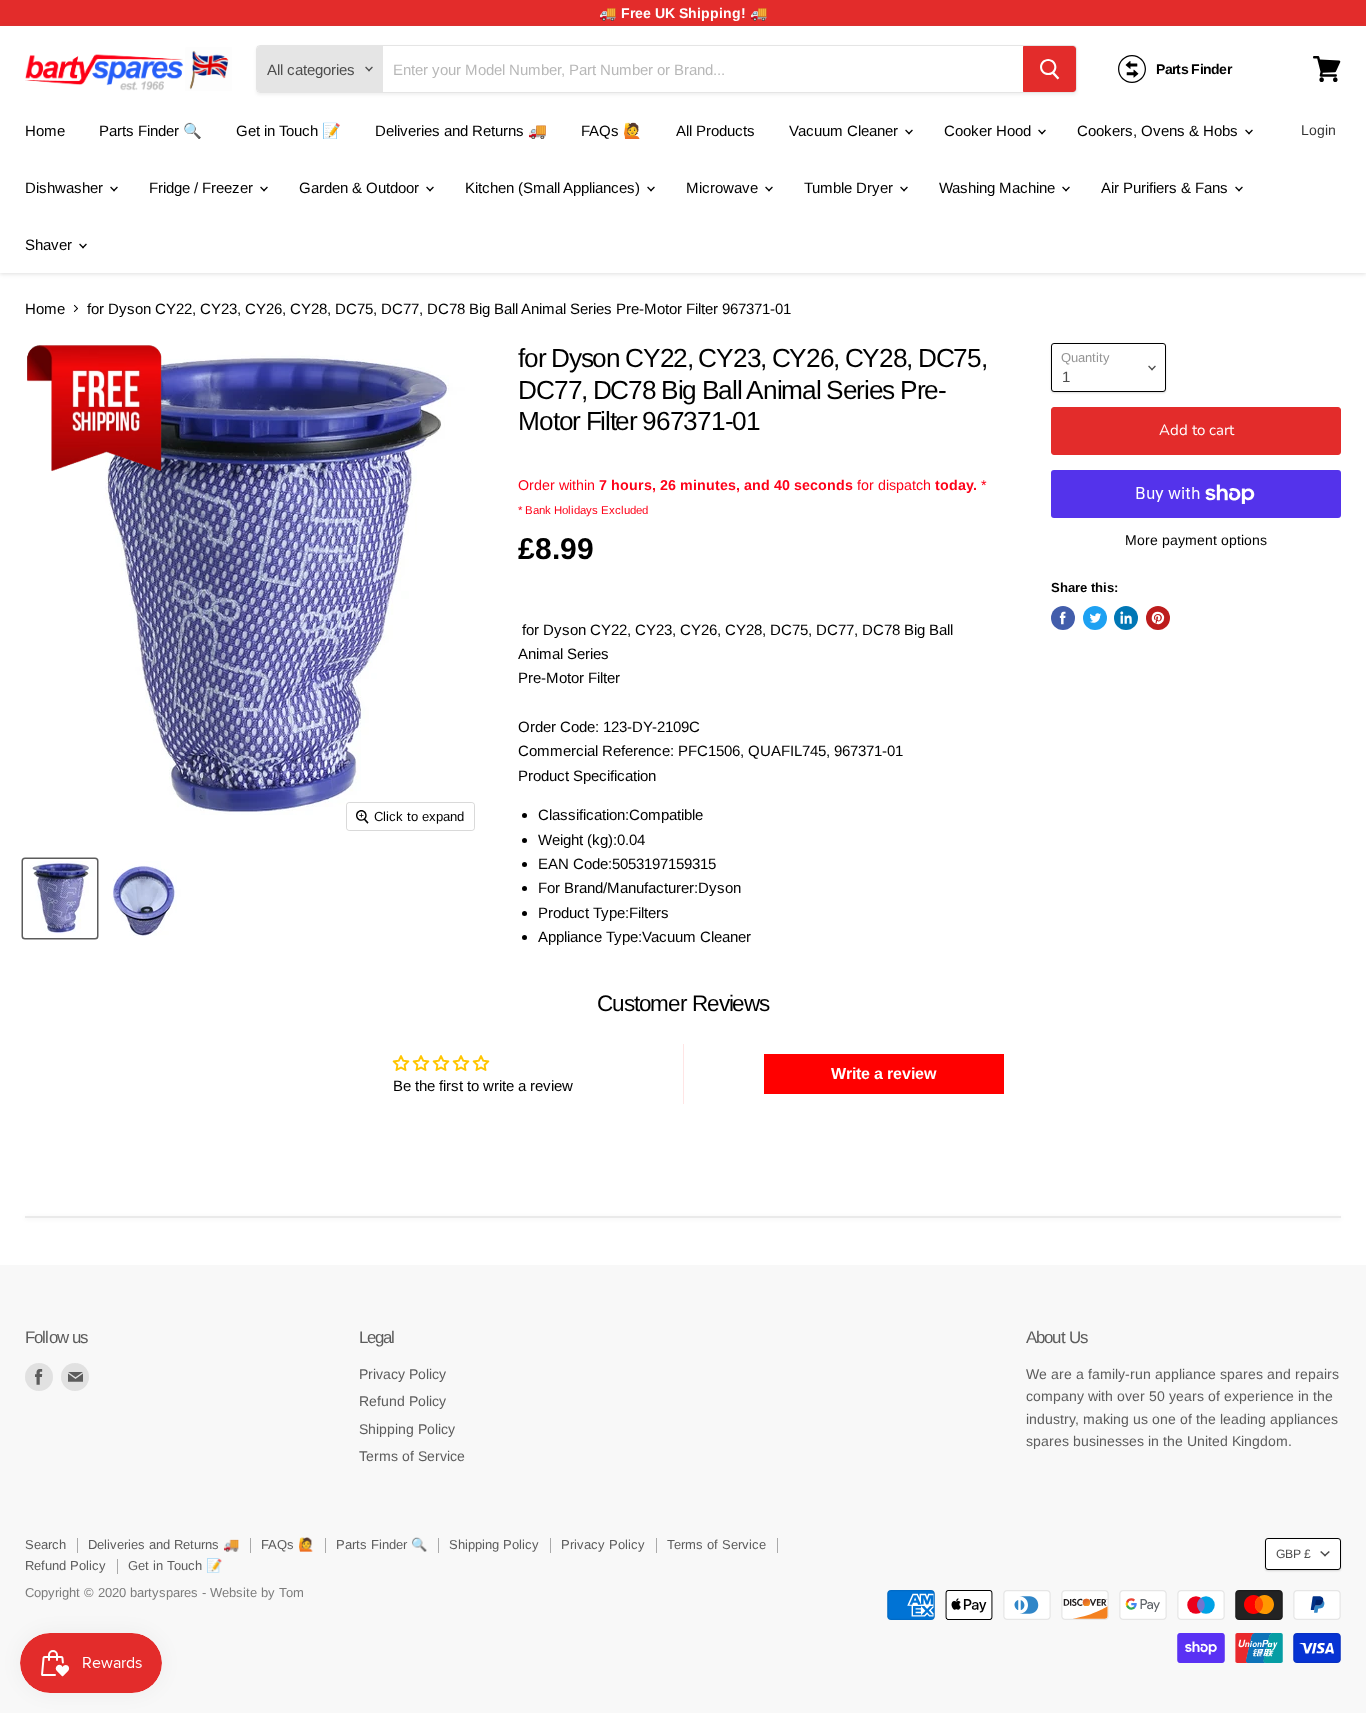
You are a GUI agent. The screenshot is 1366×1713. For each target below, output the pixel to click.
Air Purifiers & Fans (1166, 187)
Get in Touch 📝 (288, 130)
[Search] (1049, 69)
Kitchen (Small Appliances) (554, 187)
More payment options (1196, 540)
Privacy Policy (402, 1374)
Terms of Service (412, 1456)
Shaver (50, 244)
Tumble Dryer (850, 187)
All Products (715, 130)
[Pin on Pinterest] (1158, 618)
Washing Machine (999, 187)
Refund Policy (402, 1401)
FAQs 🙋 (611, 130)
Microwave (724, 187)
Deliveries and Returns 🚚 (461, 130)
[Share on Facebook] (1063, 618)
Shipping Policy (407, 1429)
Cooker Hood (989, 130)
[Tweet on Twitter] (1095, 618)
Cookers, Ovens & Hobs (1159, 130)
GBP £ (1293, 1554)
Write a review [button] (883, 1073)
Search (45, 1544)
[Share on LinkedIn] (1126, 618)
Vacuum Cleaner (845, 130)
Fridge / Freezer (203, 187)
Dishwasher (66, 187)
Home (45, 130)
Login (1318, 130)
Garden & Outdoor (361, 187)
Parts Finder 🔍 (150, 130)
